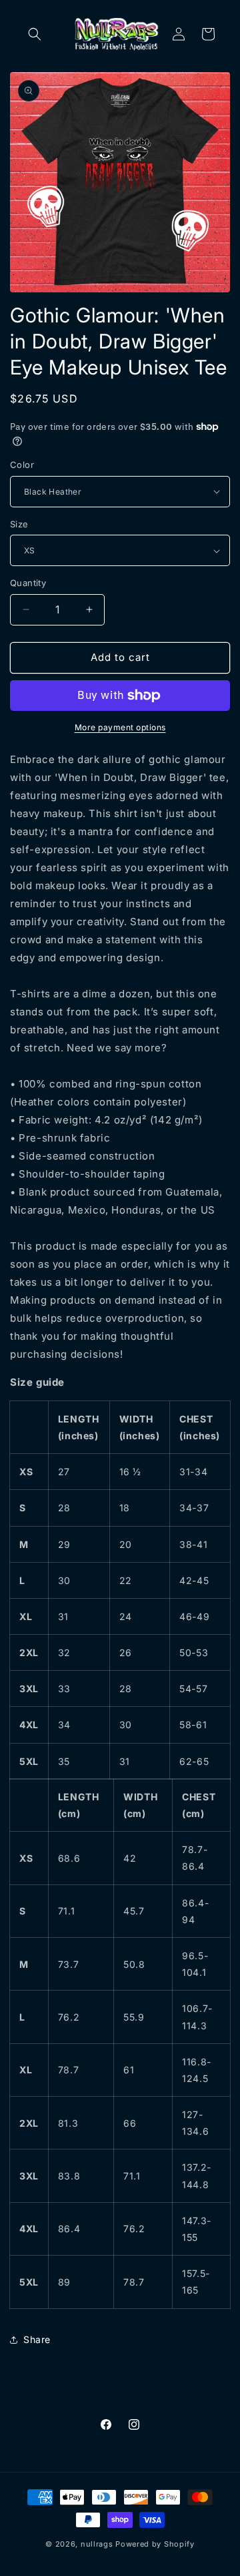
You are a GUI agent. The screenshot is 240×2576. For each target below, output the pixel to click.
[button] (35, 34)
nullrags (97, 2544)
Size (19, 524)
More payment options (120, 727)
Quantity (28, 583)
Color (22, 465)
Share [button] (37, 2339)
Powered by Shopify (155, 2544)
